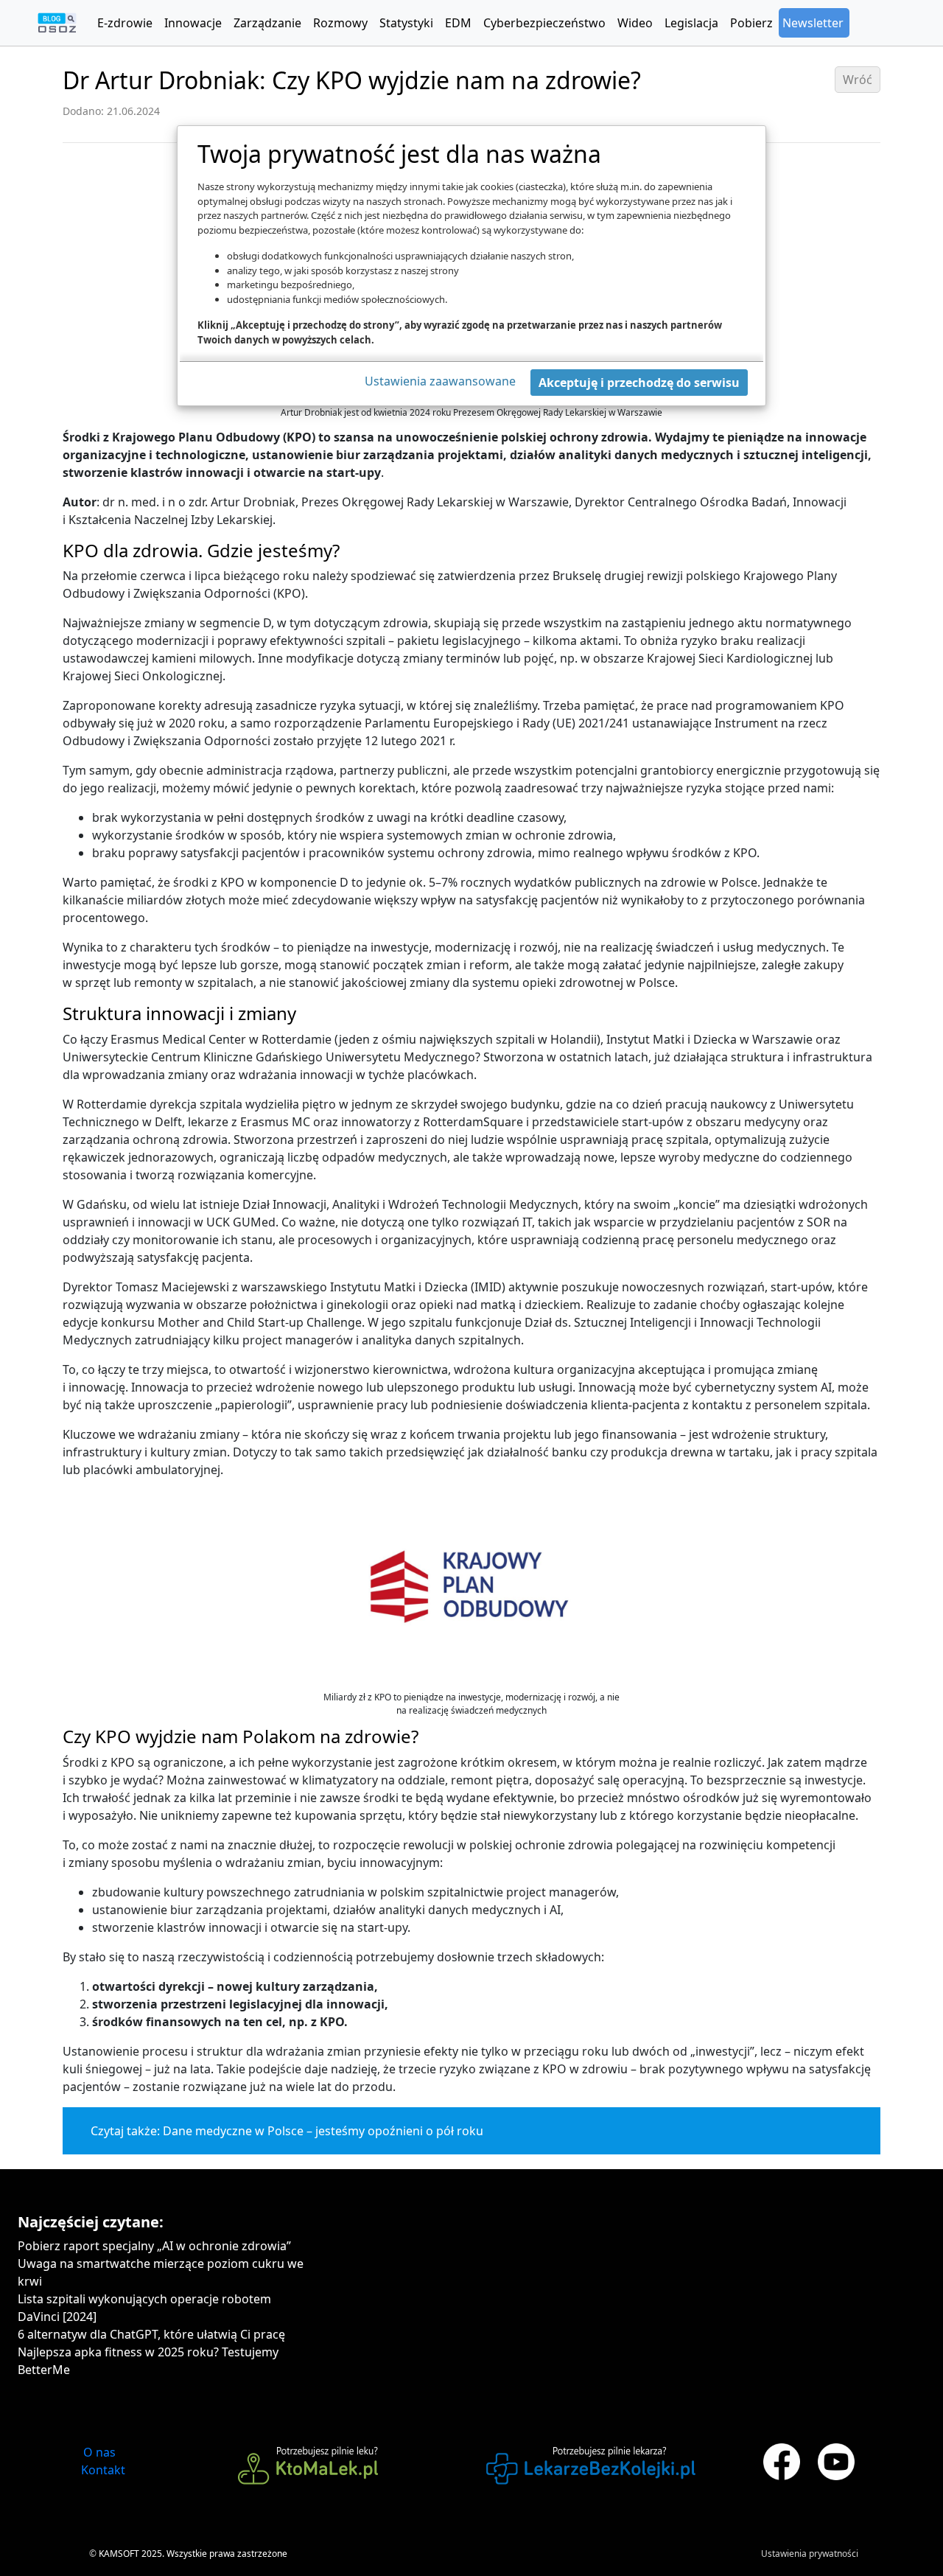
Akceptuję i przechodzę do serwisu (639, 383)
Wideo (635, 23)
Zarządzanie (267, 23)
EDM (458, 23)
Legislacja (691, 23)
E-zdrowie (125, 23)
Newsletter (813, 23)
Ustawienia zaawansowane (440, 381)
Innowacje (193, 23)
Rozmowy (340, 23)
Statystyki (406, 23)
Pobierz (751, 23)
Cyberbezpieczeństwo (544, 23)
